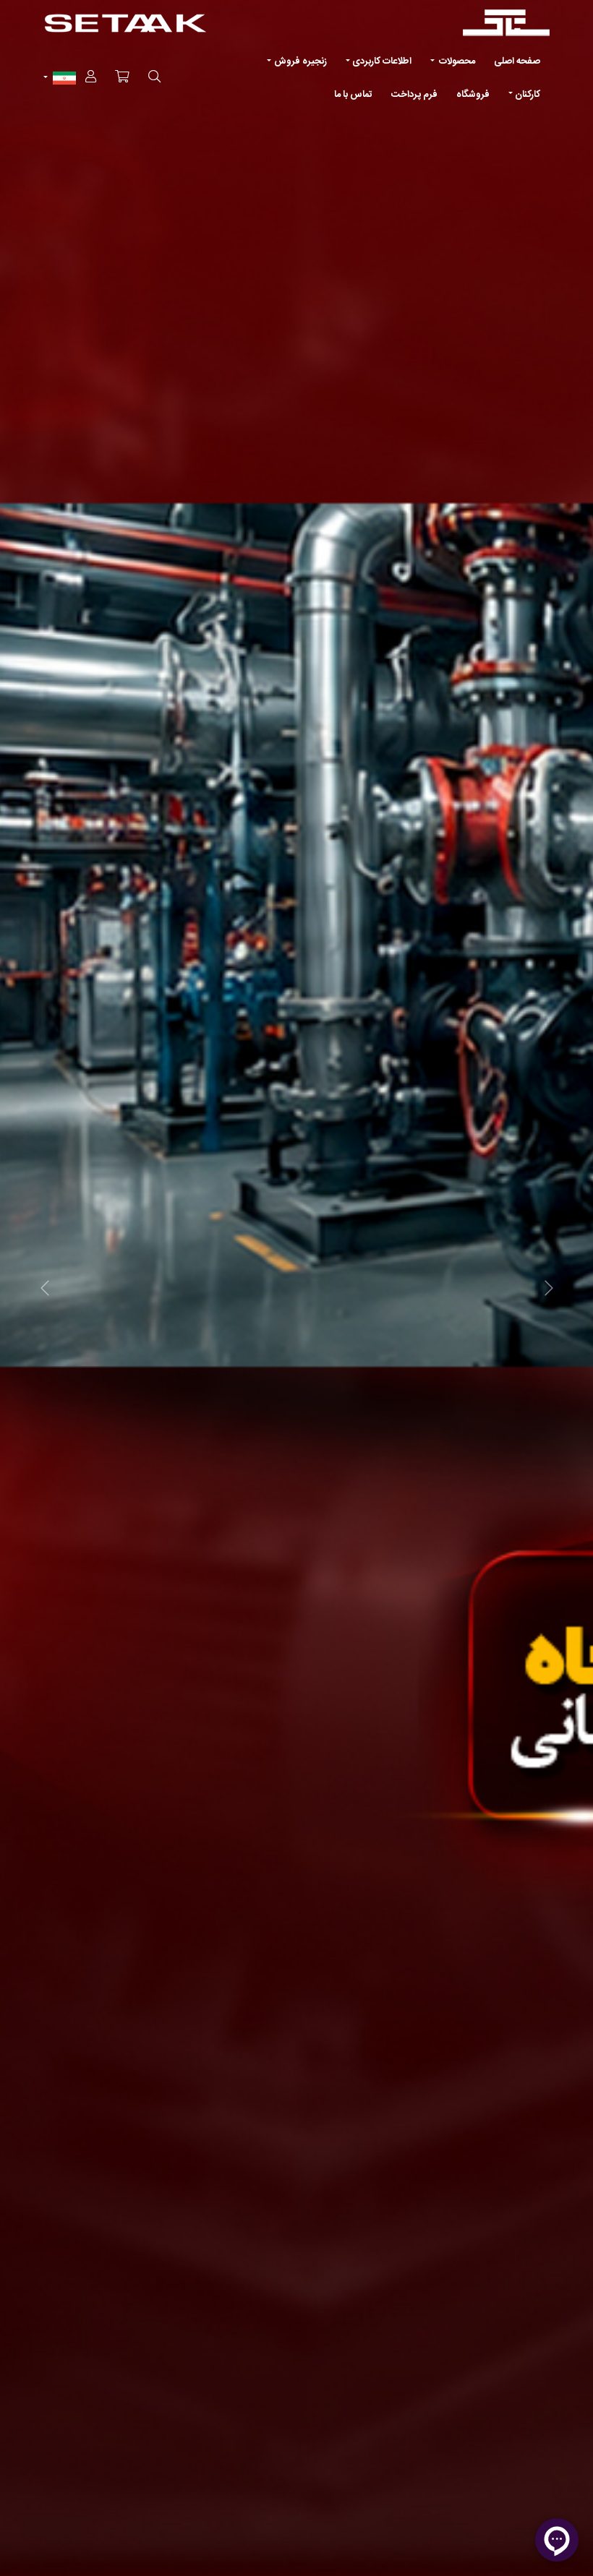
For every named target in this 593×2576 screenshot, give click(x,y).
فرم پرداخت (414, 95)
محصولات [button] (456, 61)
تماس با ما (353, 95)
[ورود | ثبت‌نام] (91, 78)
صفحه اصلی (517, 61)
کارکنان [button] (528, 95)
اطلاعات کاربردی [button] (382, 61)
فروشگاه (473, 95)
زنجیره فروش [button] (300, 61)
